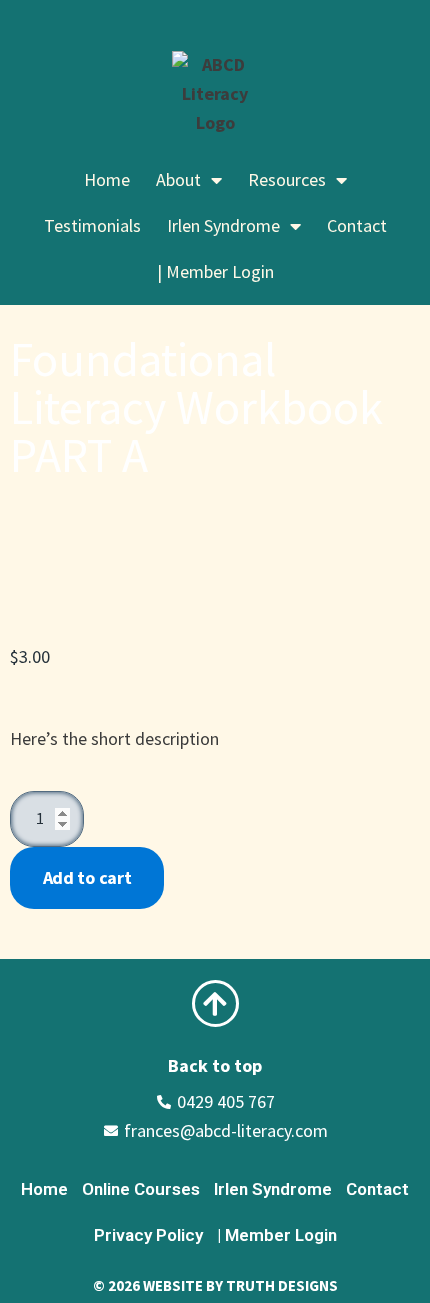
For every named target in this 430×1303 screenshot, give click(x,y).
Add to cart (87, 877)
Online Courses (141, 1189)
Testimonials (92, 225)
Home (107, 179)
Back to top (215, 1065)
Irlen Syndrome (273, 1189)
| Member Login (215, 271)
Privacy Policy (148, 1235)
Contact (357, 225)
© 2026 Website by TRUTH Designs (215, 1285)
